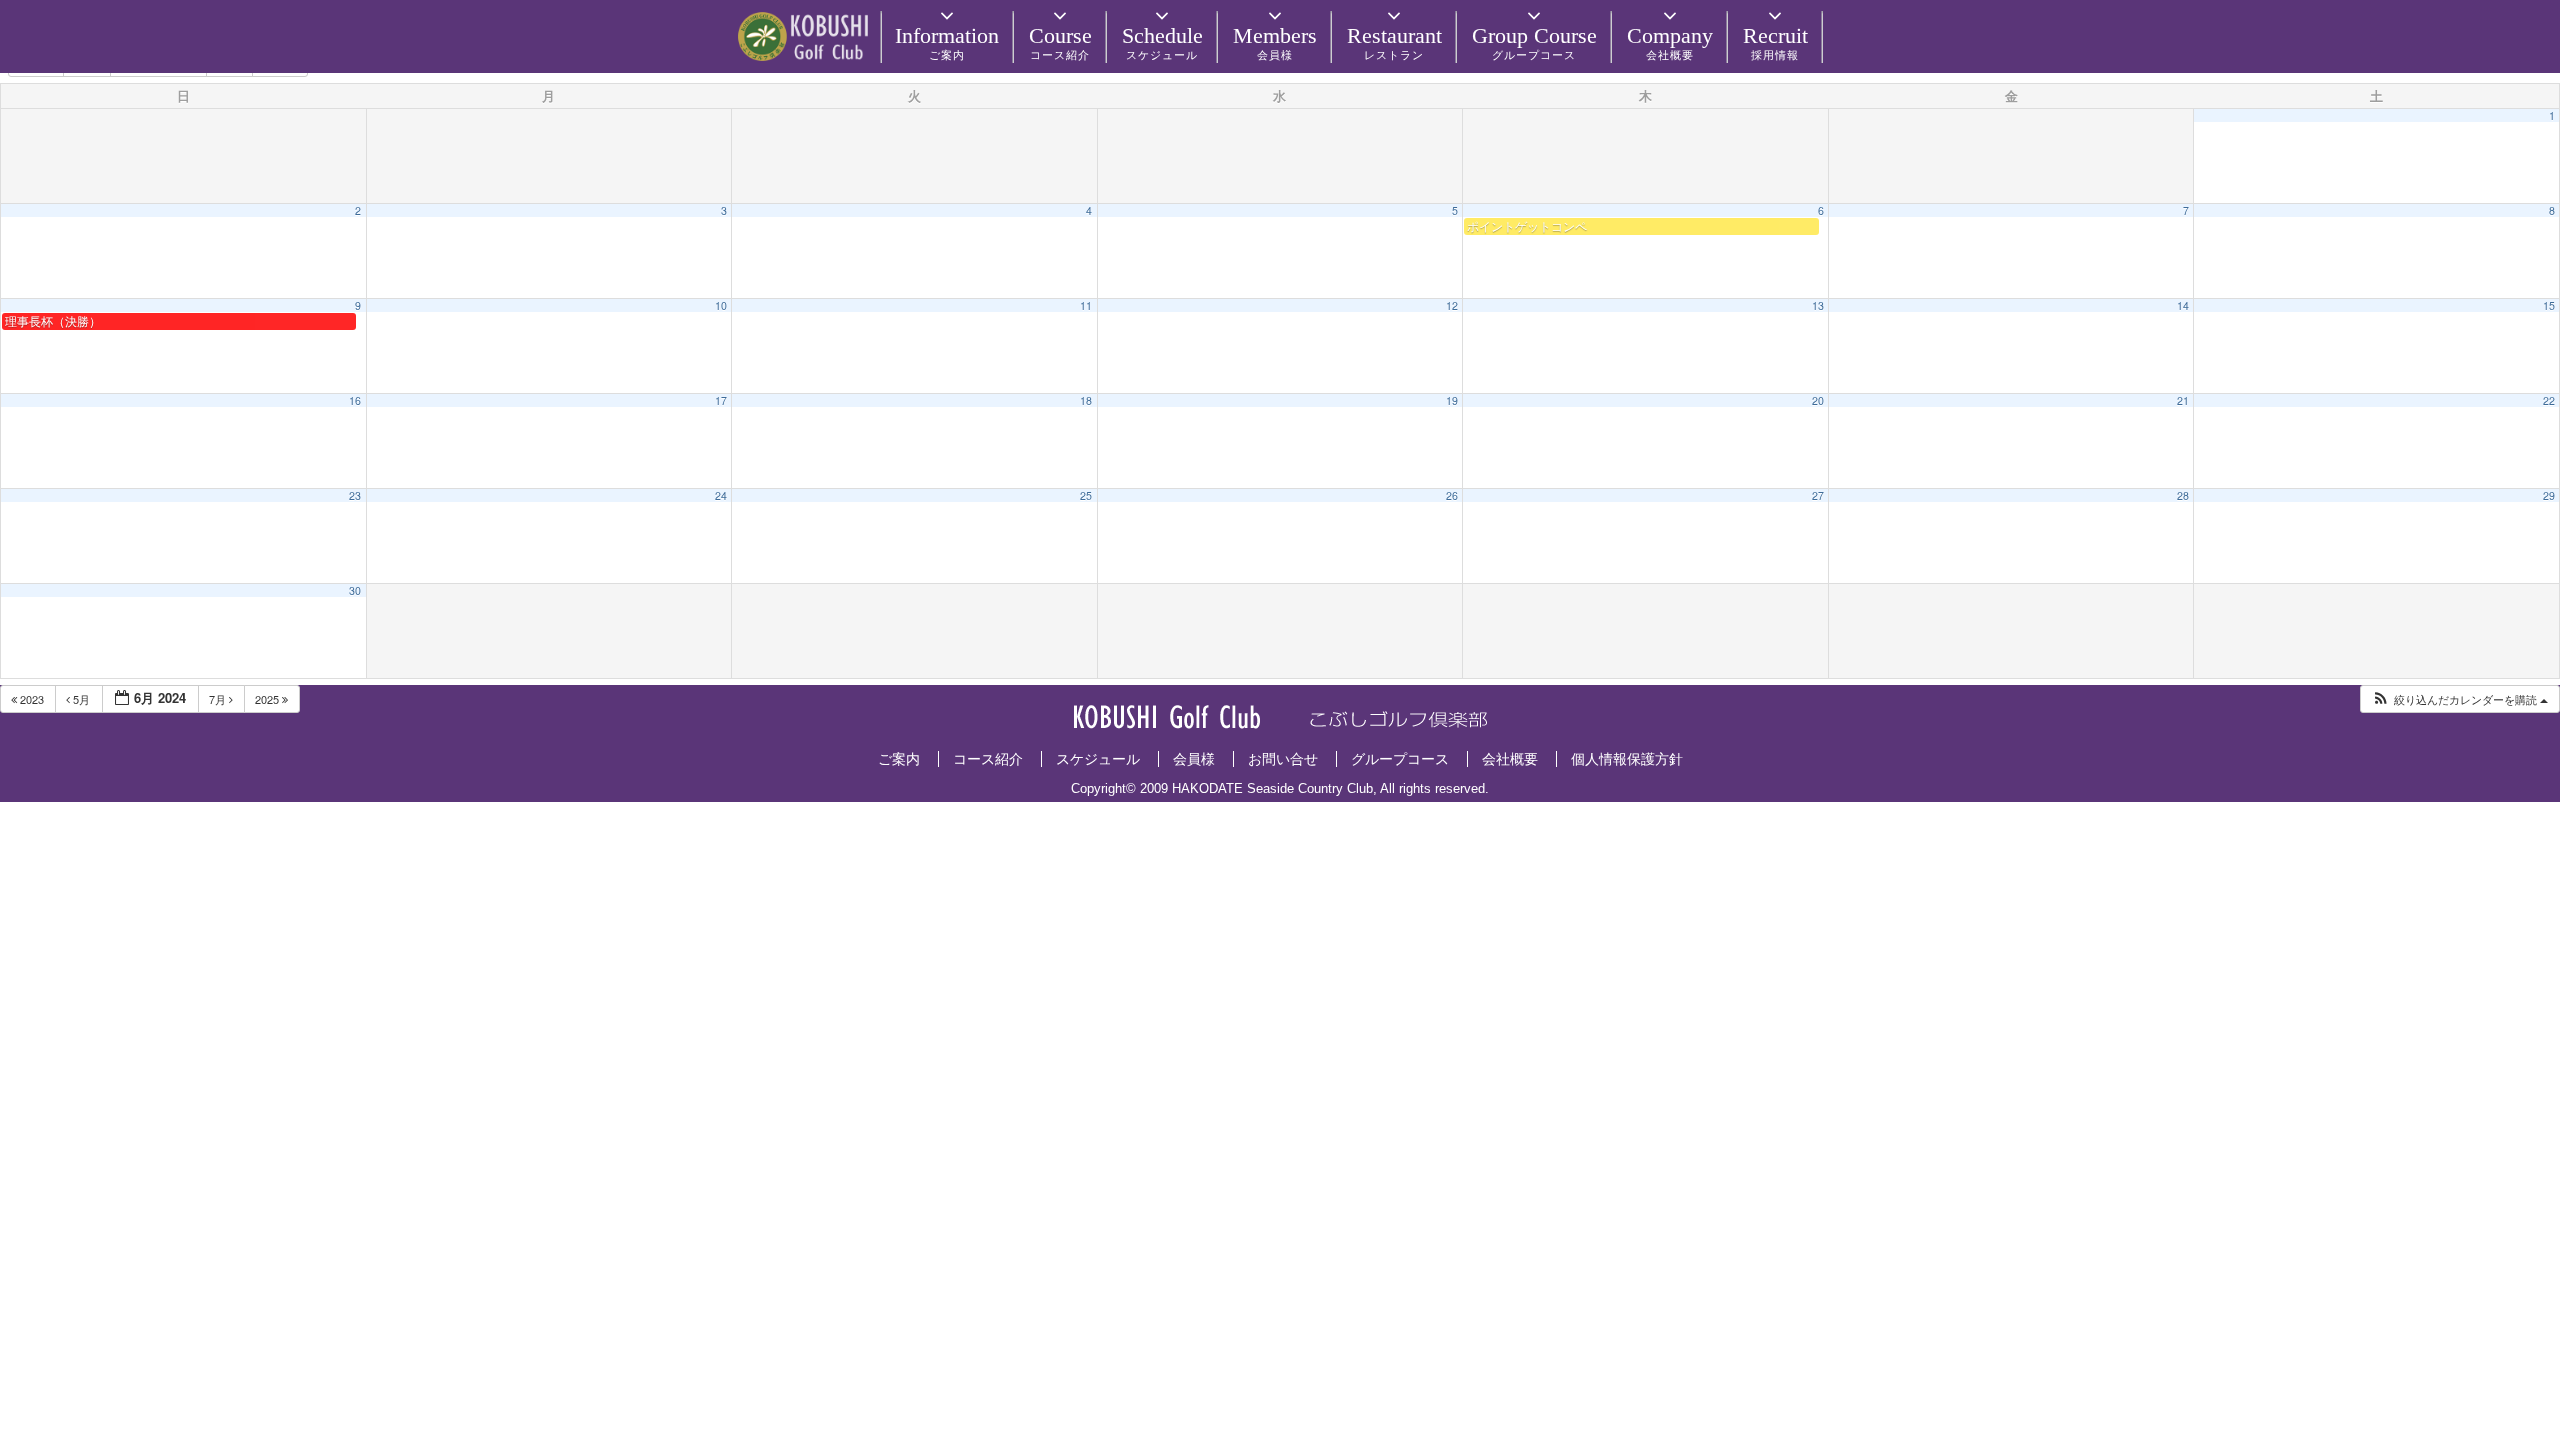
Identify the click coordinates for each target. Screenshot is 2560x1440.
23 (355, 495)
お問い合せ (1283, 759)
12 (1452, 305)
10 (721, 305)
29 (2549, 495)
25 (1086, 495)
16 (355, 400)
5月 (81, 699)
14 (2183, 305)
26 (1452, 495)
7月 (219, 699)
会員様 (1194, 759)
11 (1086, 305)
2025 (268, 699)
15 (2549, 305)
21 (2183, 400)
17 (721, 400)
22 (2549, 400)
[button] (2459, 699)
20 (1818, 400)
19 (1452, 400)
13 (1818, 305)
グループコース (1400, 759)
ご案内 (899, 759)
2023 (32, 699)
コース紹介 (988, 759)
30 (355, 590)
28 (2183, 495)
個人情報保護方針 (1627, 759)
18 (1086, 400)
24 (721, 495)
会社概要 (1510, 759)
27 (1818, 495)
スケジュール (1098, 759)
